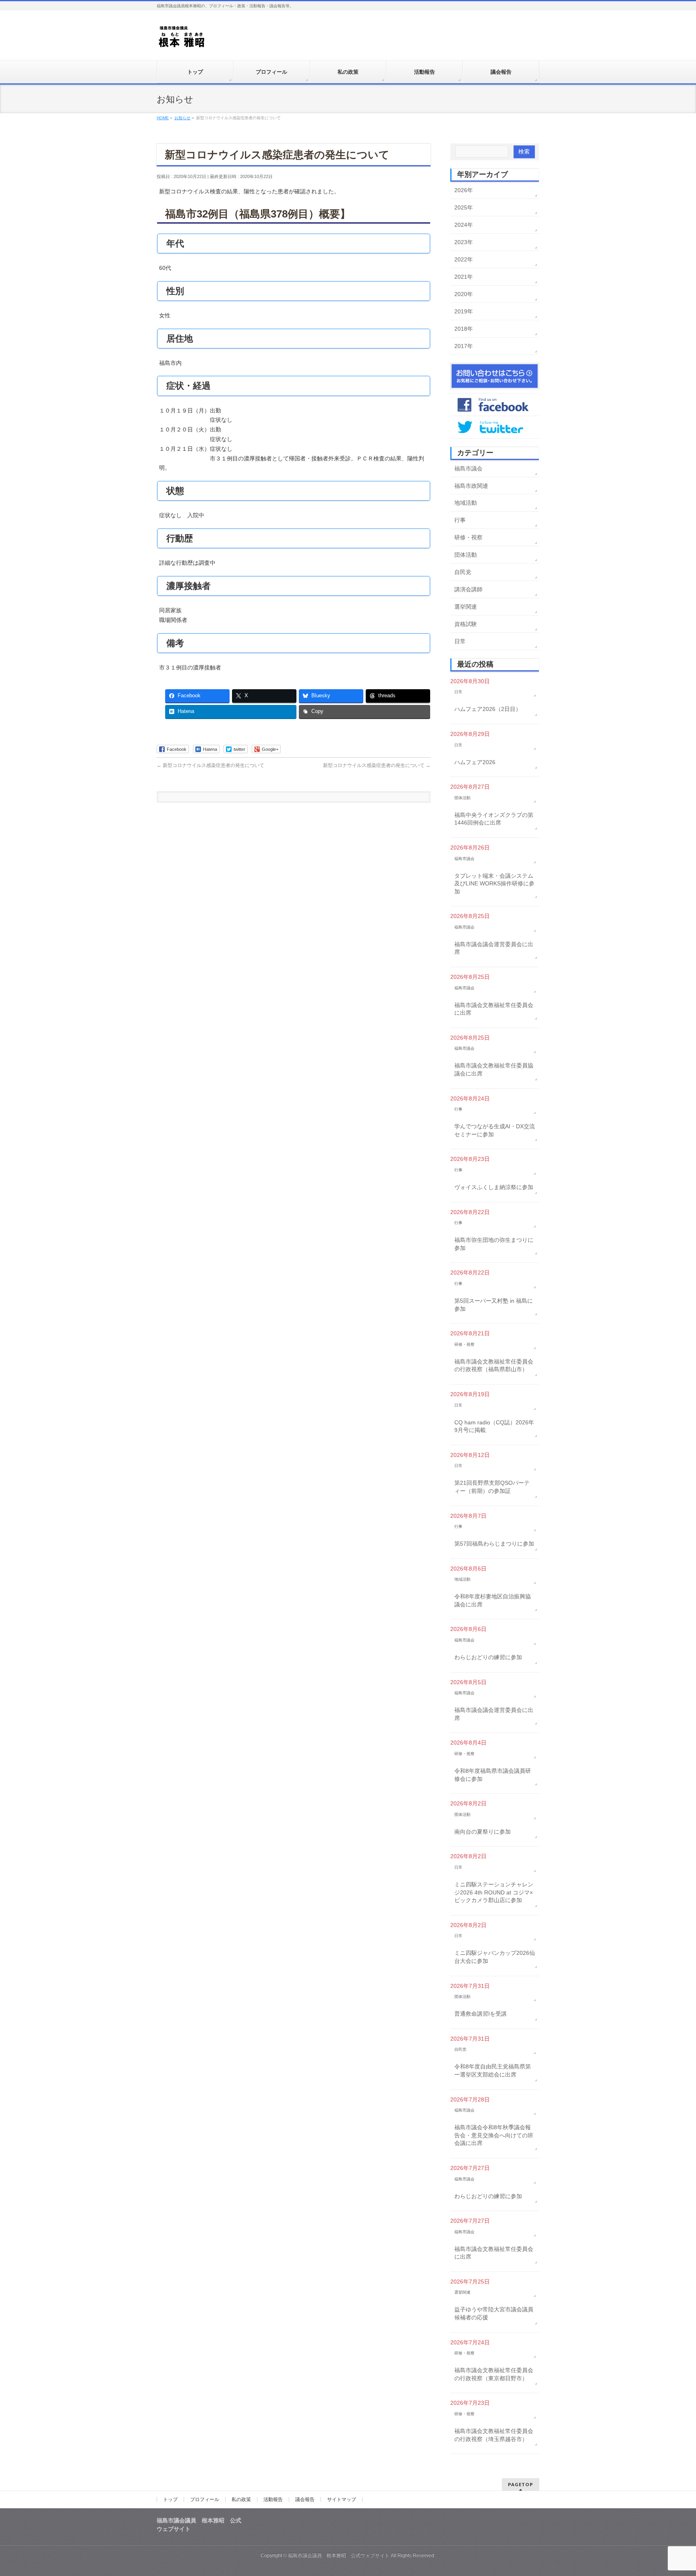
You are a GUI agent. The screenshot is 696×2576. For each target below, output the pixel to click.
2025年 (464, 207)
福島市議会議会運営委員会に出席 (494, 948)
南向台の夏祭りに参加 (483, 1832)
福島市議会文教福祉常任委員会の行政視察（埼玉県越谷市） (494, 2435)
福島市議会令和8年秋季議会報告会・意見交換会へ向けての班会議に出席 (494, 2135)
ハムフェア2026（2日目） (488, 709)
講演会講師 (468, 589)
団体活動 (466, 555)
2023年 (464, 242)
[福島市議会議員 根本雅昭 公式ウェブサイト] (182, 39)
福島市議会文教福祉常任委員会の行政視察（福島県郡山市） (494, 1366)
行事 (460, 520)
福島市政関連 (471, 486)
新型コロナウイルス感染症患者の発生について (210, 765)
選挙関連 (466, 607)
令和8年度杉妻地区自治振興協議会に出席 (493, 1600)
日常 (460, 641)
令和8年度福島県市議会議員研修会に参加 (493, 1775)
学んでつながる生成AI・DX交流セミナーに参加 (495, 1130)
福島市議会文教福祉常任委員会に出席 (494, 1009)
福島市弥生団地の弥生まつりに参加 (494, 1244)
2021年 (464, 277)
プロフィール (205, 2499)
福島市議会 (468, 468)
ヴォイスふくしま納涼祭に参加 (494, 1187)
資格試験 (466, 624)
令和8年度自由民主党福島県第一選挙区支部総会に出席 (493, 2070)
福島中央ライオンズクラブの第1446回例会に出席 (494, 819)
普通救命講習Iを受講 (481, 2014)
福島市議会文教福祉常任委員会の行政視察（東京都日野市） (494, 2374)
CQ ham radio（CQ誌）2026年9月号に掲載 (494, 1426)
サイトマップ (342, 2499)
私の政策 (241, 2499)
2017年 (464, 346)
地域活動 (466, 503)
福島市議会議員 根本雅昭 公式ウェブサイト (339, 2555)
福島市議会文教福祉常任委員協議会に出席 (494, 1069)
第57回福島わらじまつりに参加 (494, 1544)
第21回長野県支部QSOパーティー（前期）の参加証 (492, 1487)
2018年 (464, 329)
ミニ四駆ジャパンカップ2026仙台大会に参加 (495, 1957)
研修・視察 (468, 537)
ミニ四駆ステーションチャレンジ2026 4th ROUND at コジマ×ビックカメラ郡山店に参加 (494, 1892)
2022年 (464, 259)
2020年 (464, 294)
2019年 (464, 311)
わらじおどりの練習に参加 (488, 1657)
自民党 (463, 572)
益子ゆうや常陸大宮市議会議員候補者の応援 (494, 2313)
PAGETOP (521, 2484)
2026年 (464, 190)
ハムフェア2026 (475, 762)
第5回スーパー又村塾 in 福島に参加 (494, 1305)
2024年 (464, 225)
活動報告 (273, 2499)
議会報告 (305, 2499)
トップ (170, 2499)
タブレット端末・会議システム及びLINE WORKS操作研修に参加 (494, 884)
